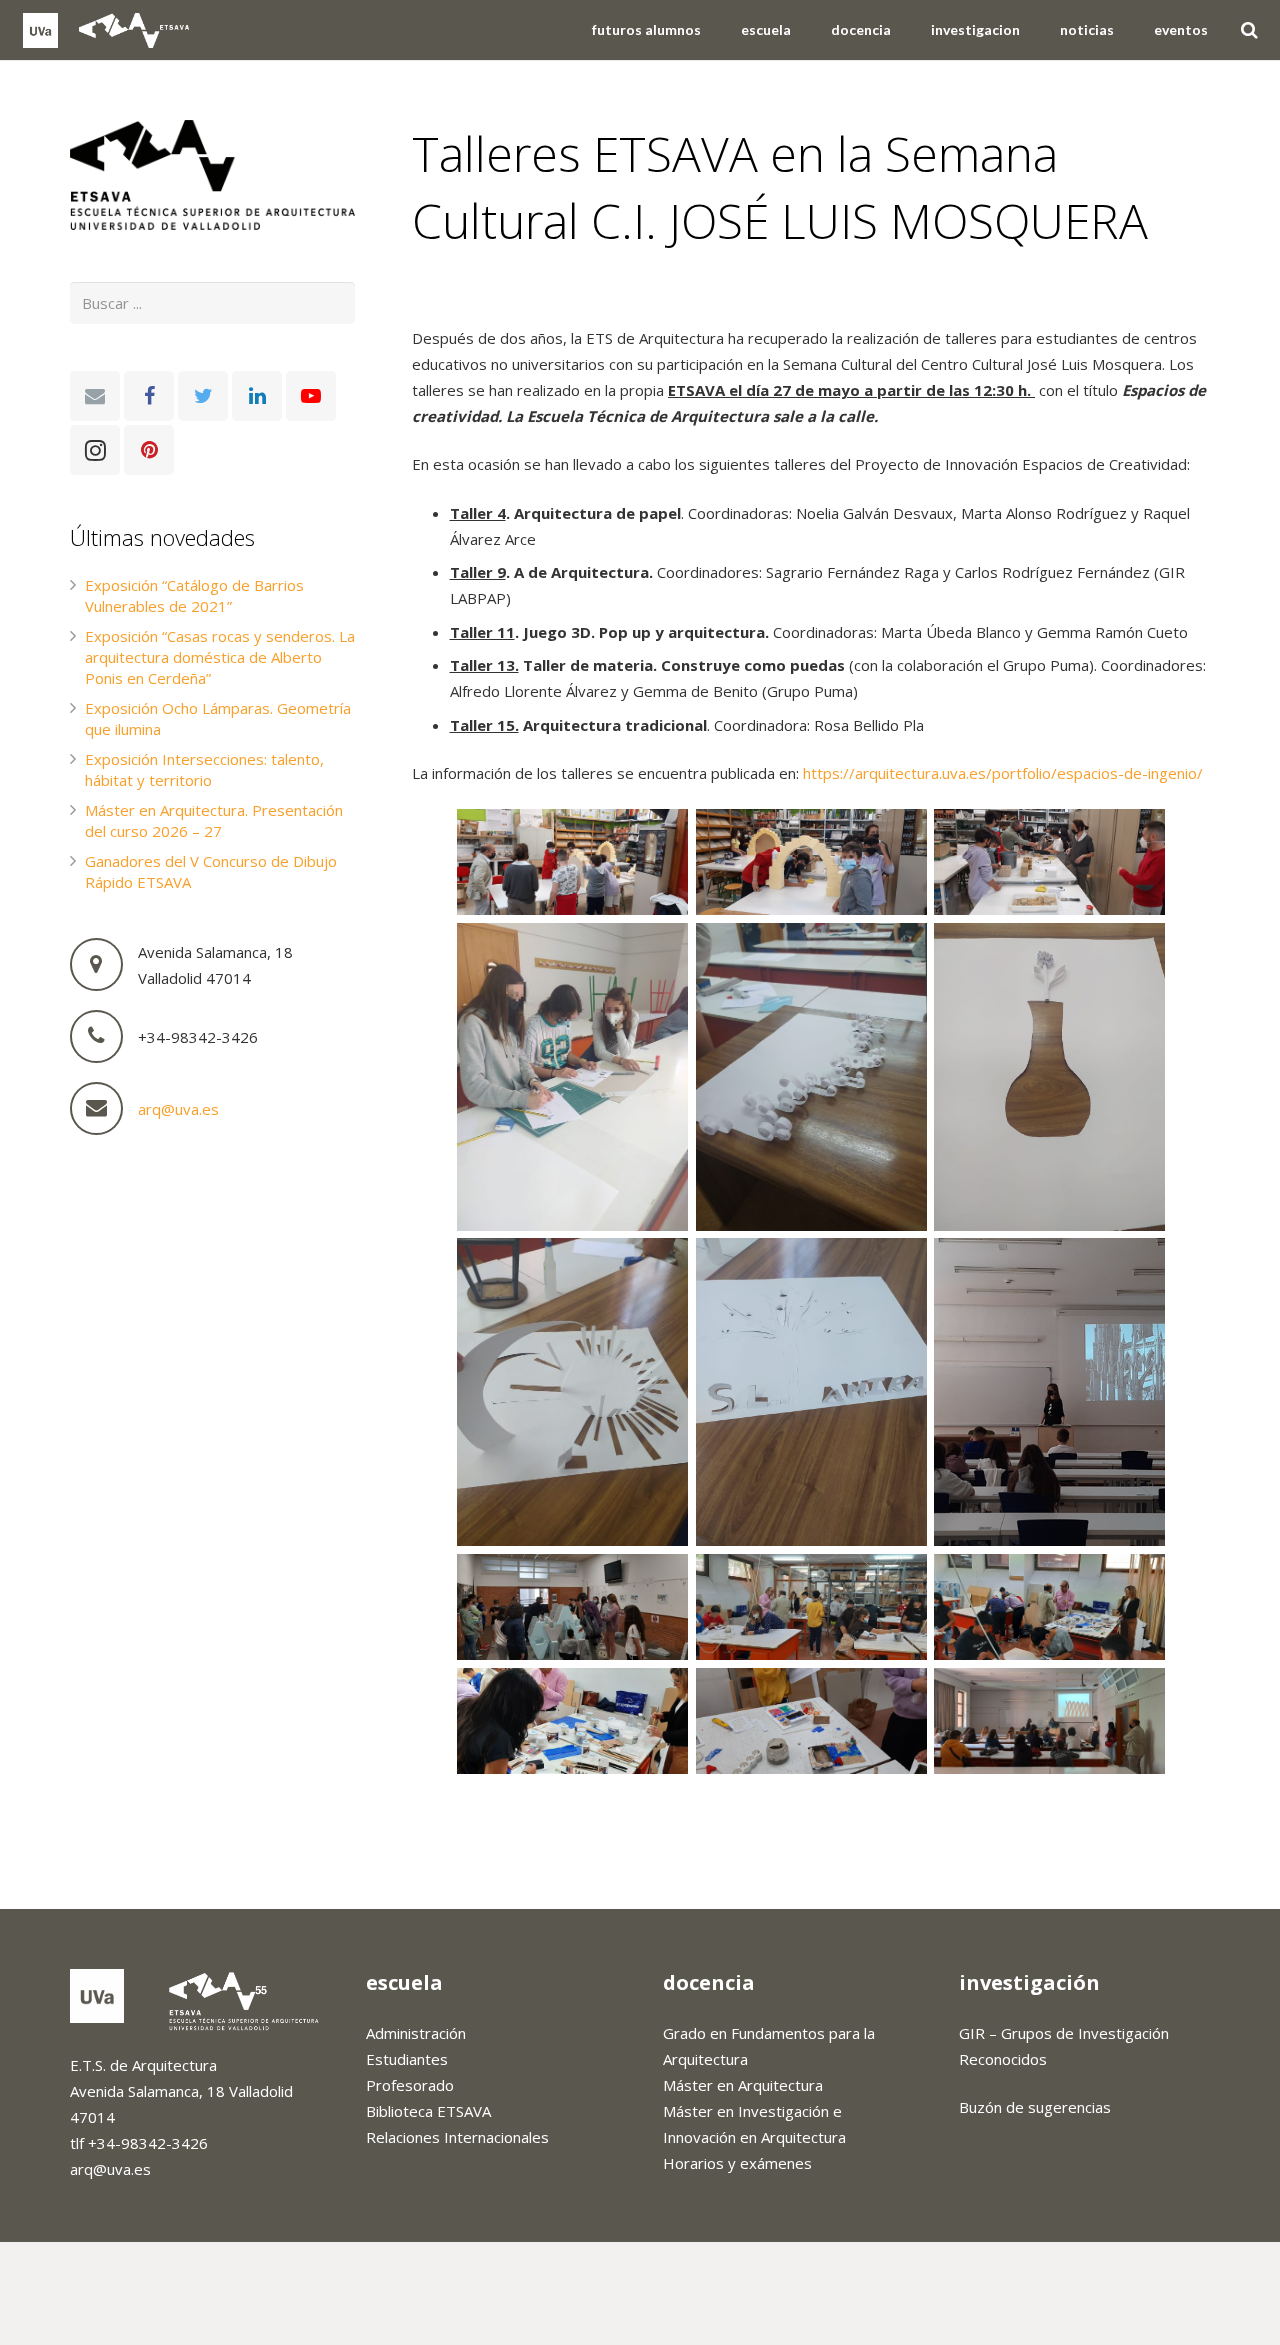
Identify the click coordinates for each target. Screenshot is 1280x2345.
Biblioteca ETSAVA (428, 2111)
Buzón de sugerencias (1035, 2107)
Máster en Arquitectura (743, 2085)
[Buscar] (1249, 30)
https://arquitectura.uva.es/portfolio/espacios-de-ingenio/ (1003, 773)
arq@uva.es (178, 1109)
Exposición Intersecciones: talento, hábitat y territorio (204, 769)
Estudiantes (407, 2059)
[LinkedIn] (257, 396)
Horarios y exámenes (737, 2163)
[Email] (95, 396)
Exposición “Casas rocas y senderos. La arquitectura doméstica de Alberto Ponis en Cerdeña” (220, 657)
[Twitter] (203, 396)
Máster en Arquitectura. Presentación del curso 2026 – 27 (214, 820)
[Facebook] (149, 396)
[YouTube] (311, 396)
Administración (416, 2033)
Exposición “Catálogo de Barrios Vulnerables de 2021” (194, 595)
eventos (456, 292)
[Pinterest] (149, 450)
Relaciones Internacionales (457, 2137)
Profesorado (410, 2085)
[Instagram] (95, 450)
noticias (514, 292)
